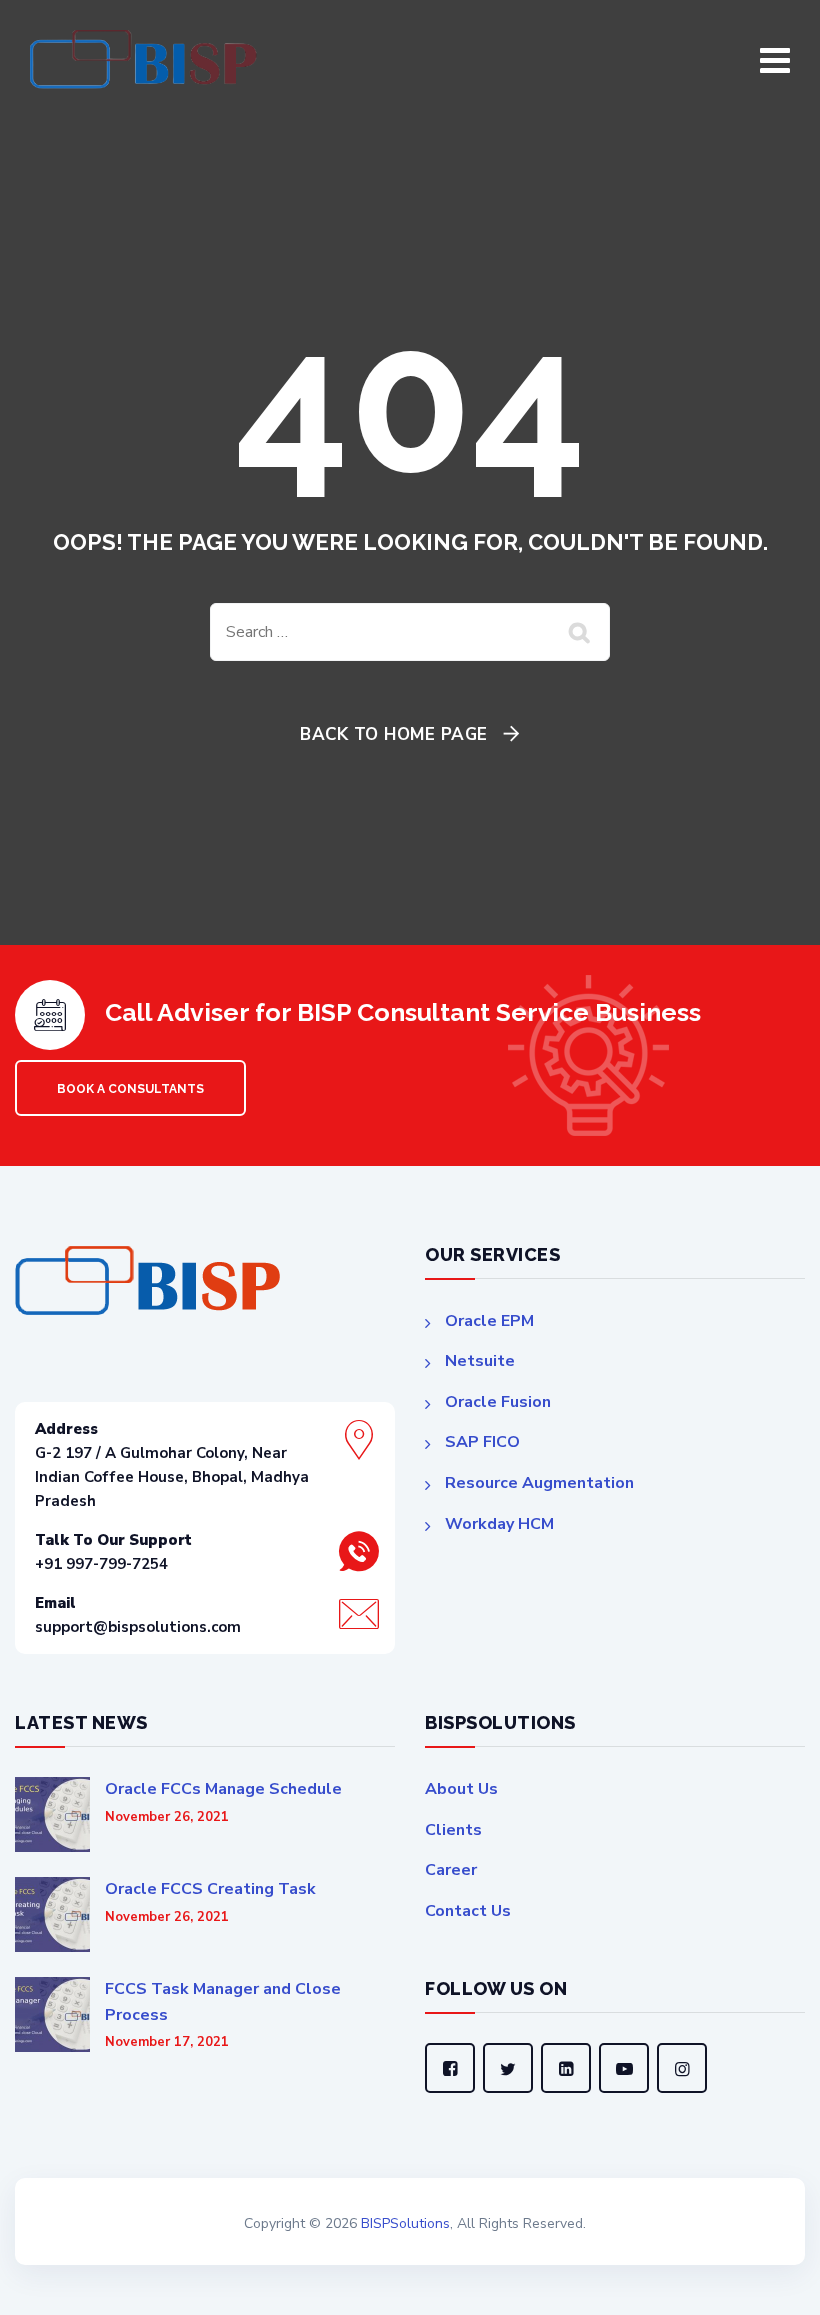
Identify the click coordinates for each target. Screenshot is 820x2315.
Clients (453, 1830)
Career (451, 1870)
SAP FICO (482, 1442)
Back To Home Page (394, 734)
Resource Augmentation (539, 1483)
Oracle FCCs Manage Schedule (223, 1789)
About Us (461, 1789)
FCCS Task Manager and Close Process (223, 2002)
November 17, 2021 (167, 2042)
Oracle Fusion (498, 1402)
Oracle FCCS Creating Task (210, 1889)
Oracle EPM (489, 1321)
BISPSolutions (405, 2223)
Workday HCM (499, 1524)
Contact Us (468, 1911)
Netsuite (480, 1361)
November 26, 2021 (167, 1817)
